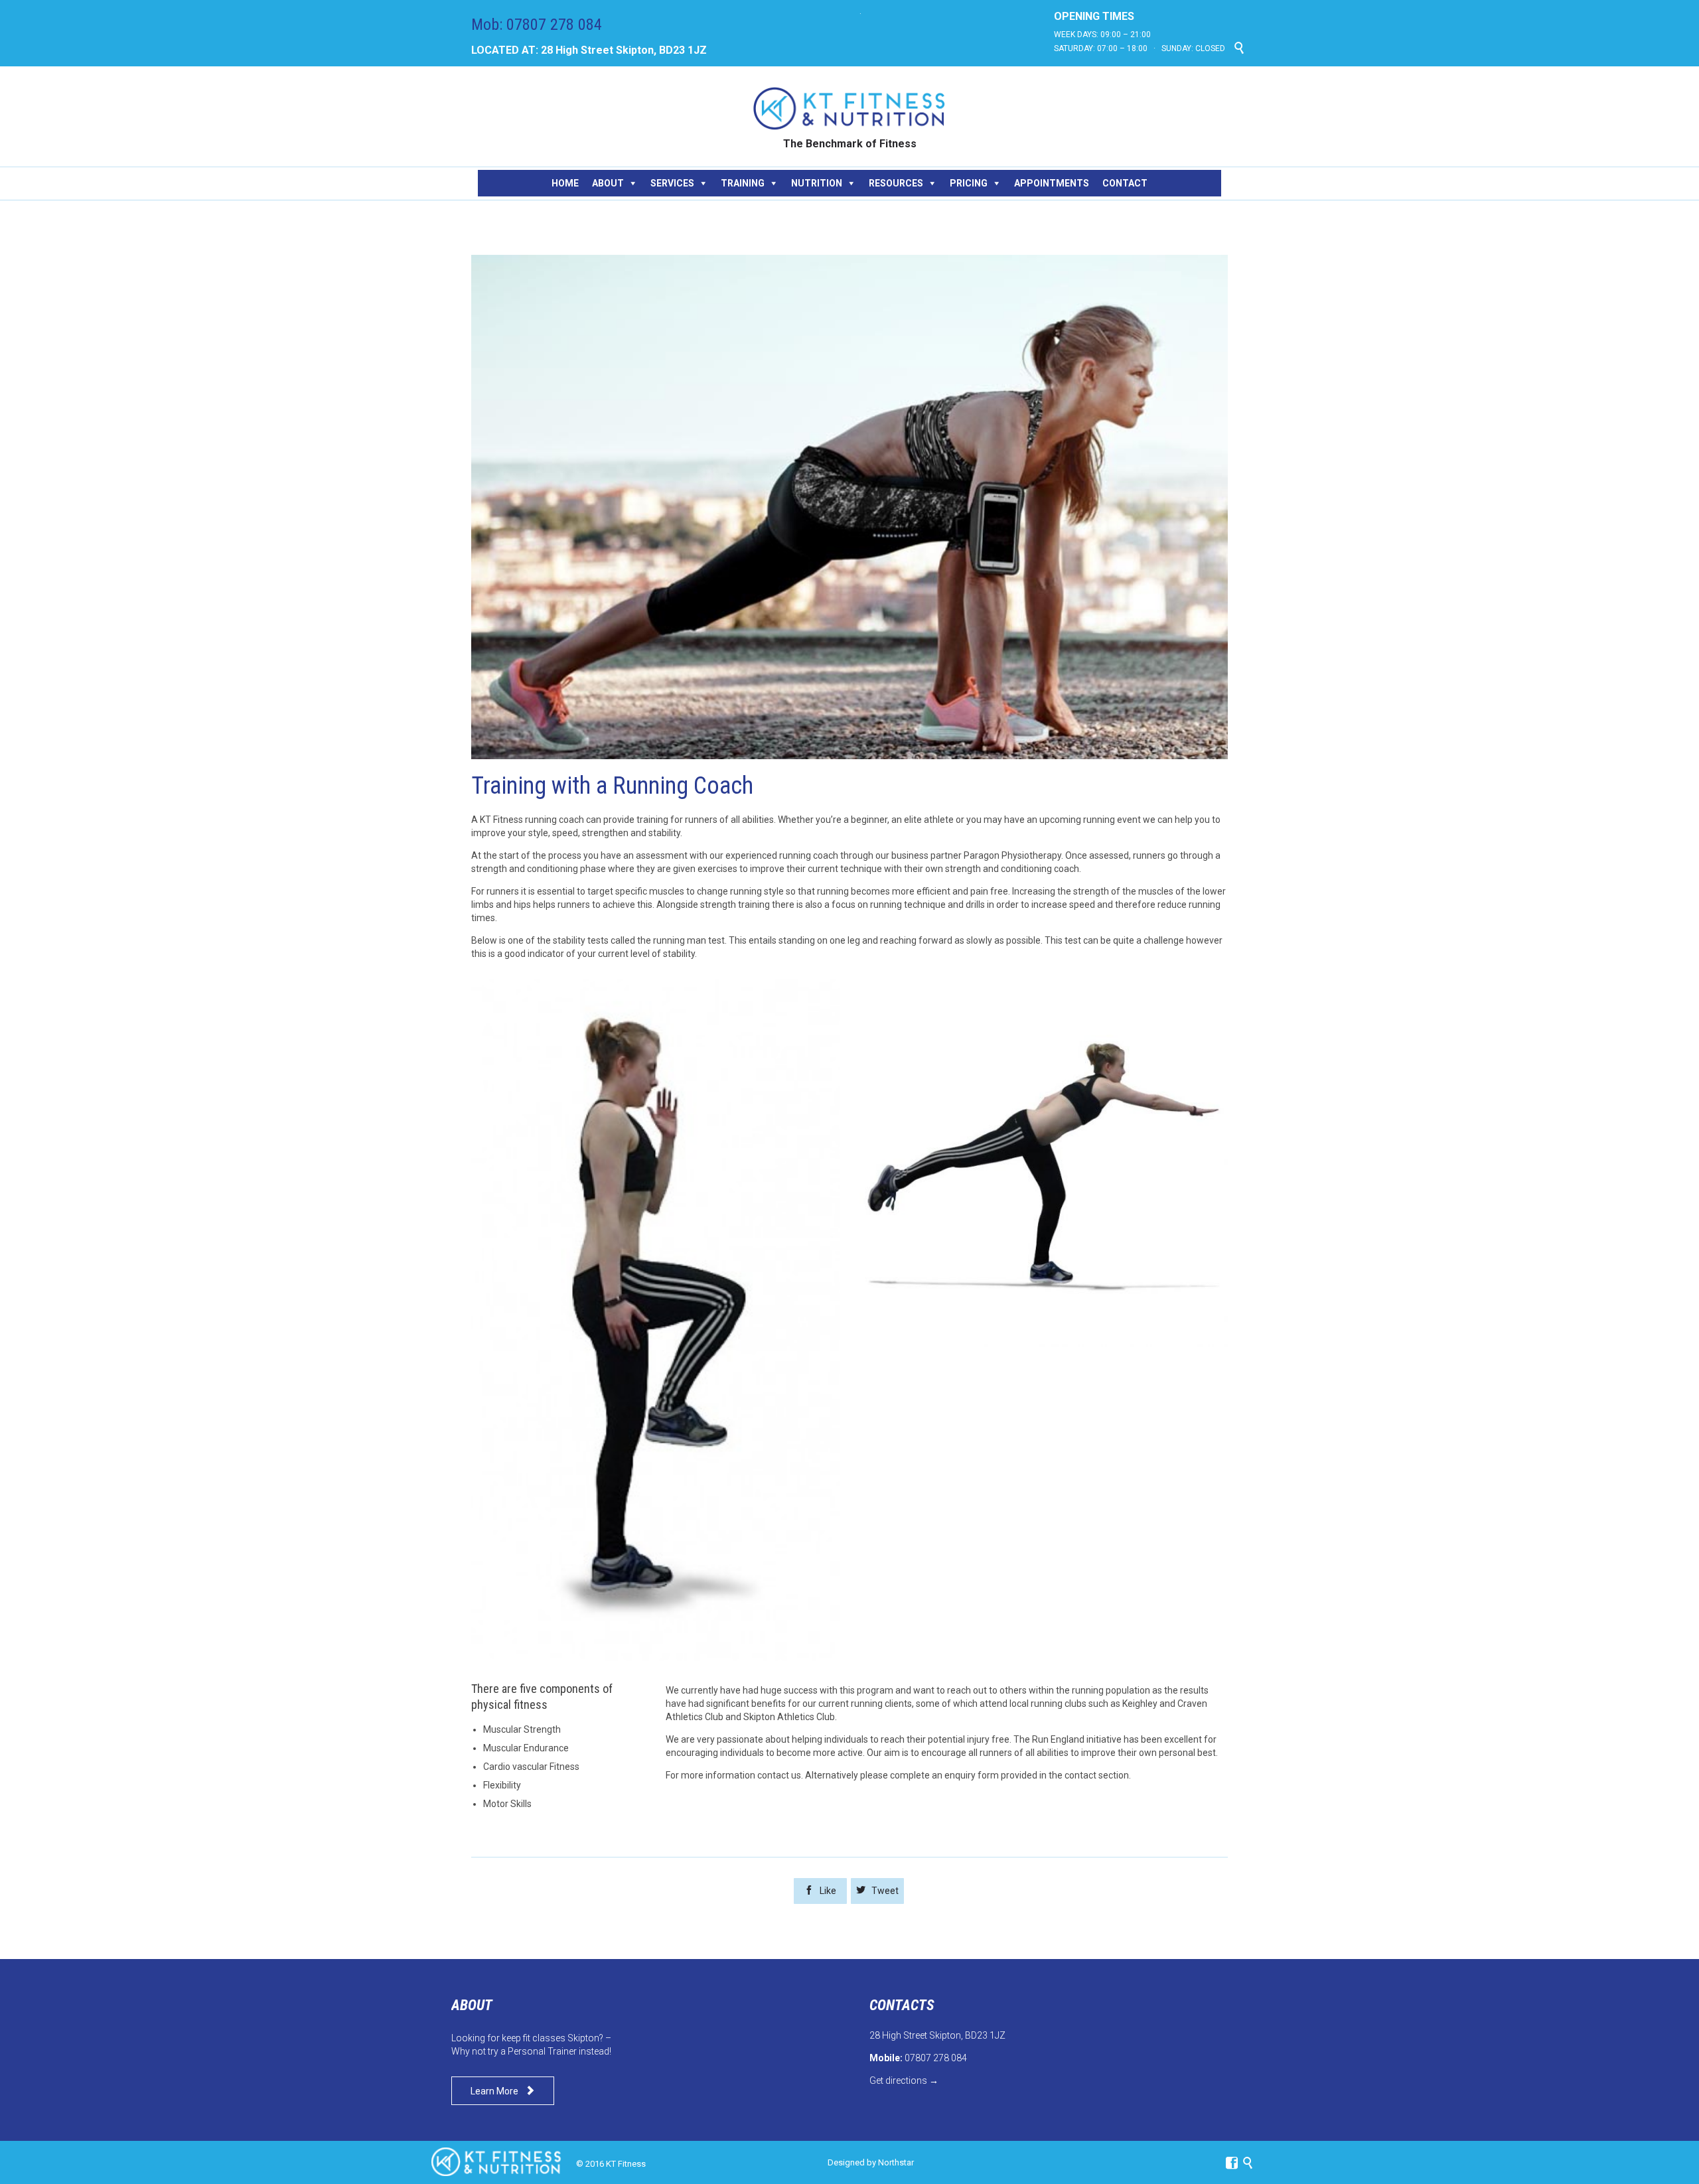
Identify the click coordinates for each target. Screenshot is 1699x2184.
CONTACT (1125, 183)
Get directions (898, 2080)
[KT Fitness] (849, 109)
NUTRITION (817, 183)
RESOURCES (896, 183)
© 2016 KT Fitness (611, 2164)
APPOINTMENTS (1052, 183)
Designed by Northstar (871, 2162)
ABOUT (608, 183)
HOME (565, 183)
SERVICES (672, 183)
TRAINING (743, 183)
